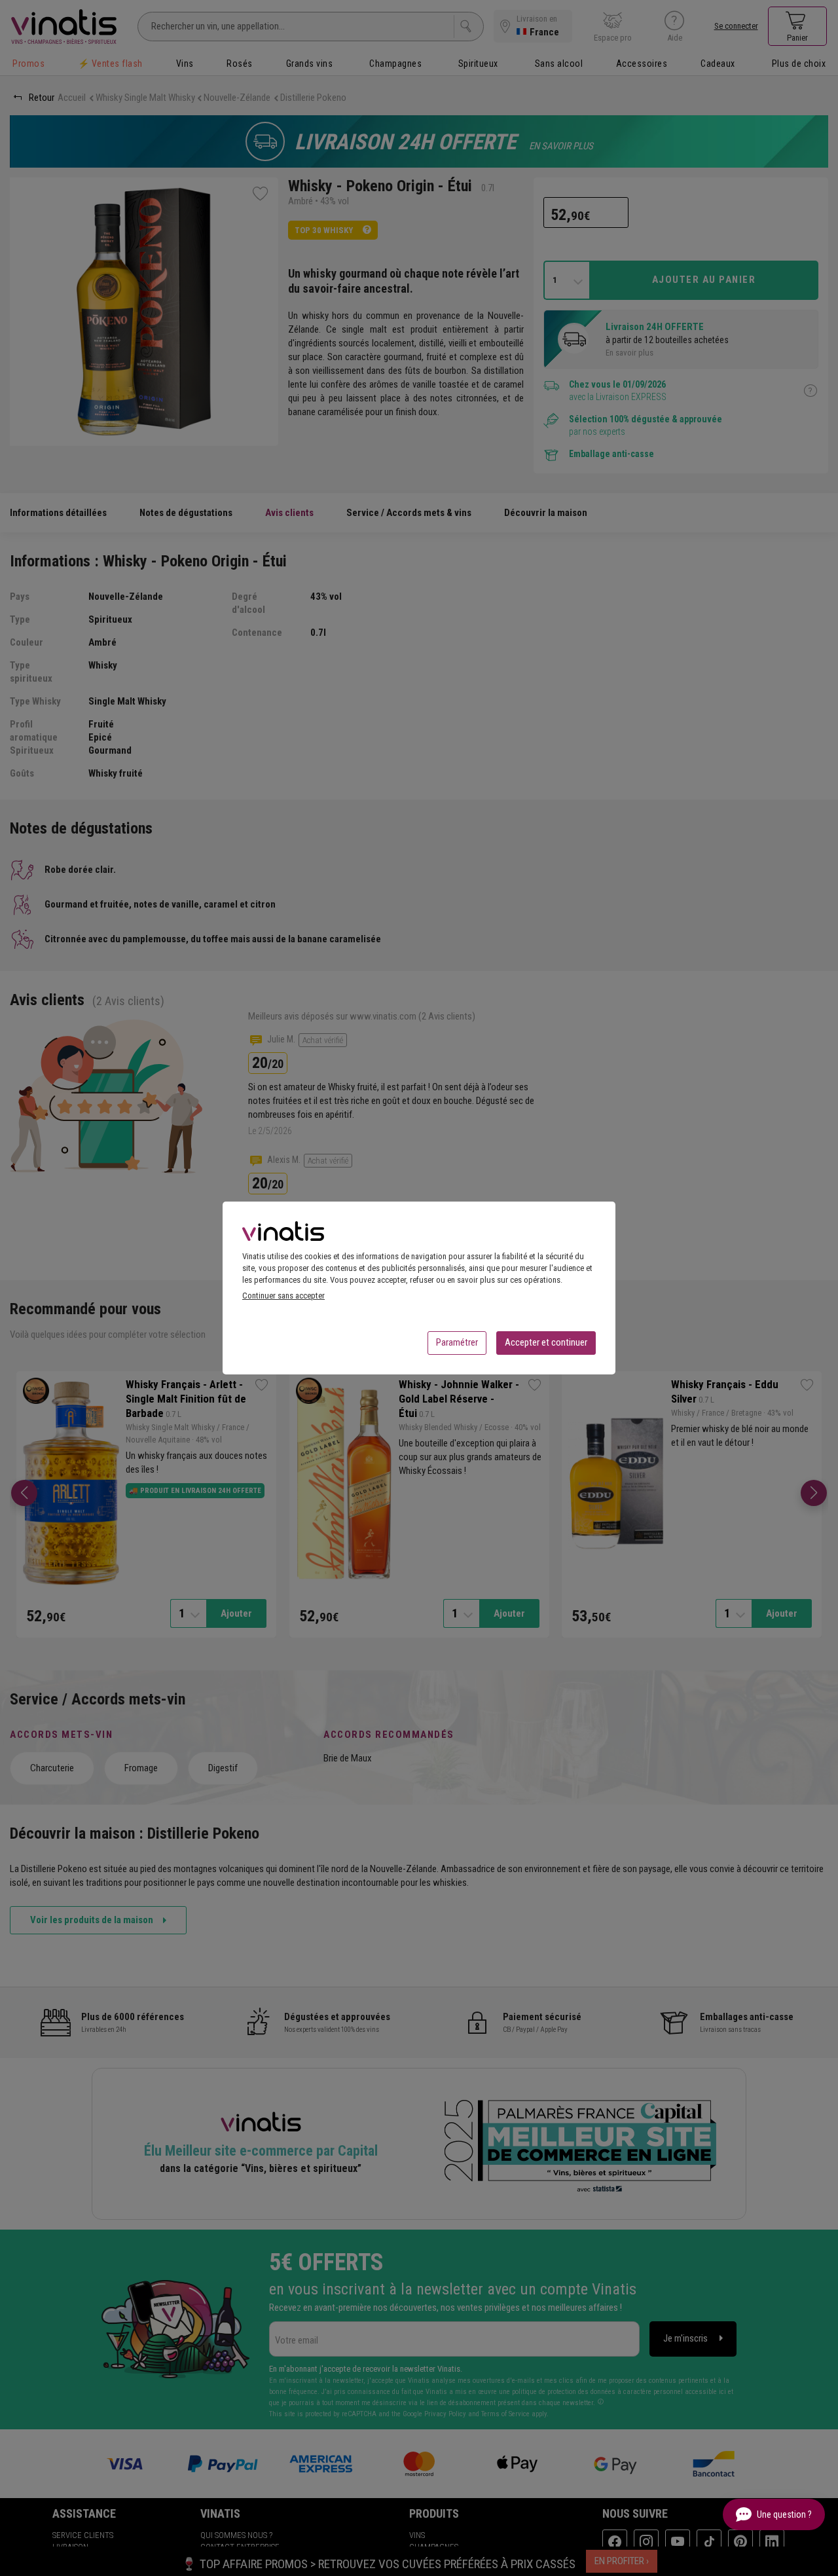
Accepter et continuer (546, 1342)
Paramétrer (457, 1342)
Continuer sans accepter (283, 1296)
